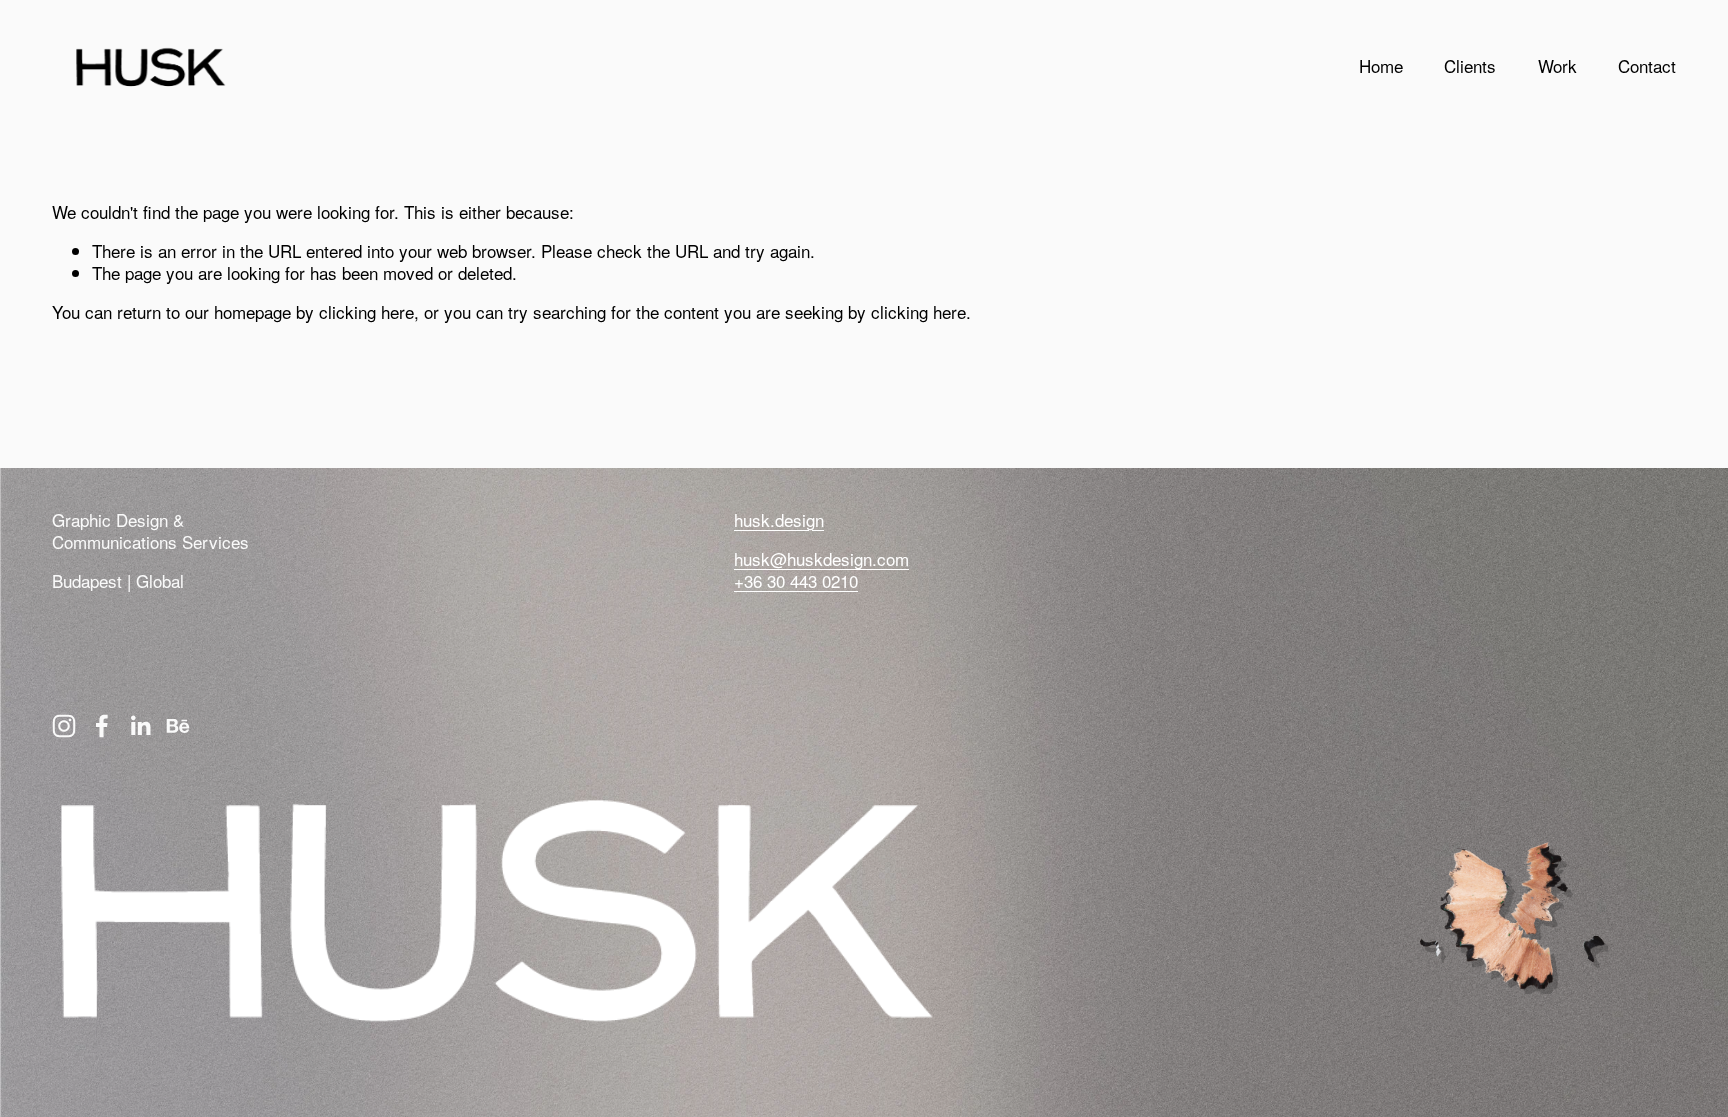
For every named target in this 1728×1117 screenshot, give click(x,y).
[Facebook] (102, 726)
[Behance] (178, 726)
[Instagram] (64, 726)
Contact (1647, 65)
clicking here (366, 311)
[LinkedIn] (140, 726)
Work (1557, 65)
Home (1381, 65)
